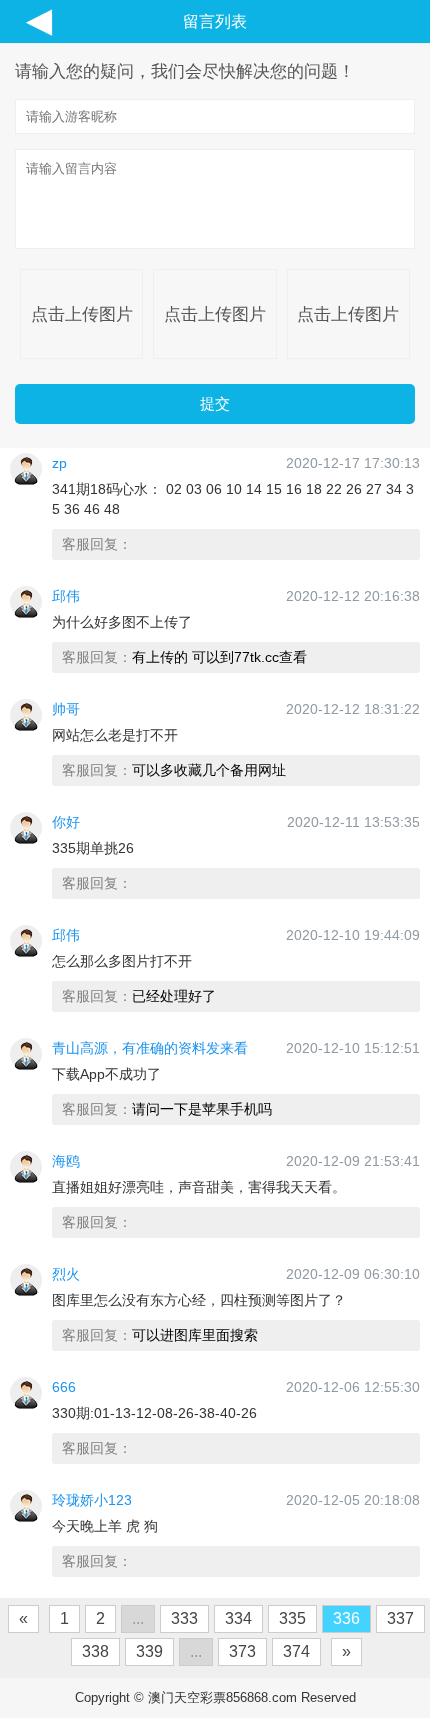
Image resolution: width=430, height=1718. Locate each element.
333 (184, 1618)
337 (400, 1618)
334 (238, 1618)
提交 (215, 403)
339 (149, 1651)
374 (296, 1651)
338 (95, 1651)
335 (292, 1618)
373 (242, 1651)
